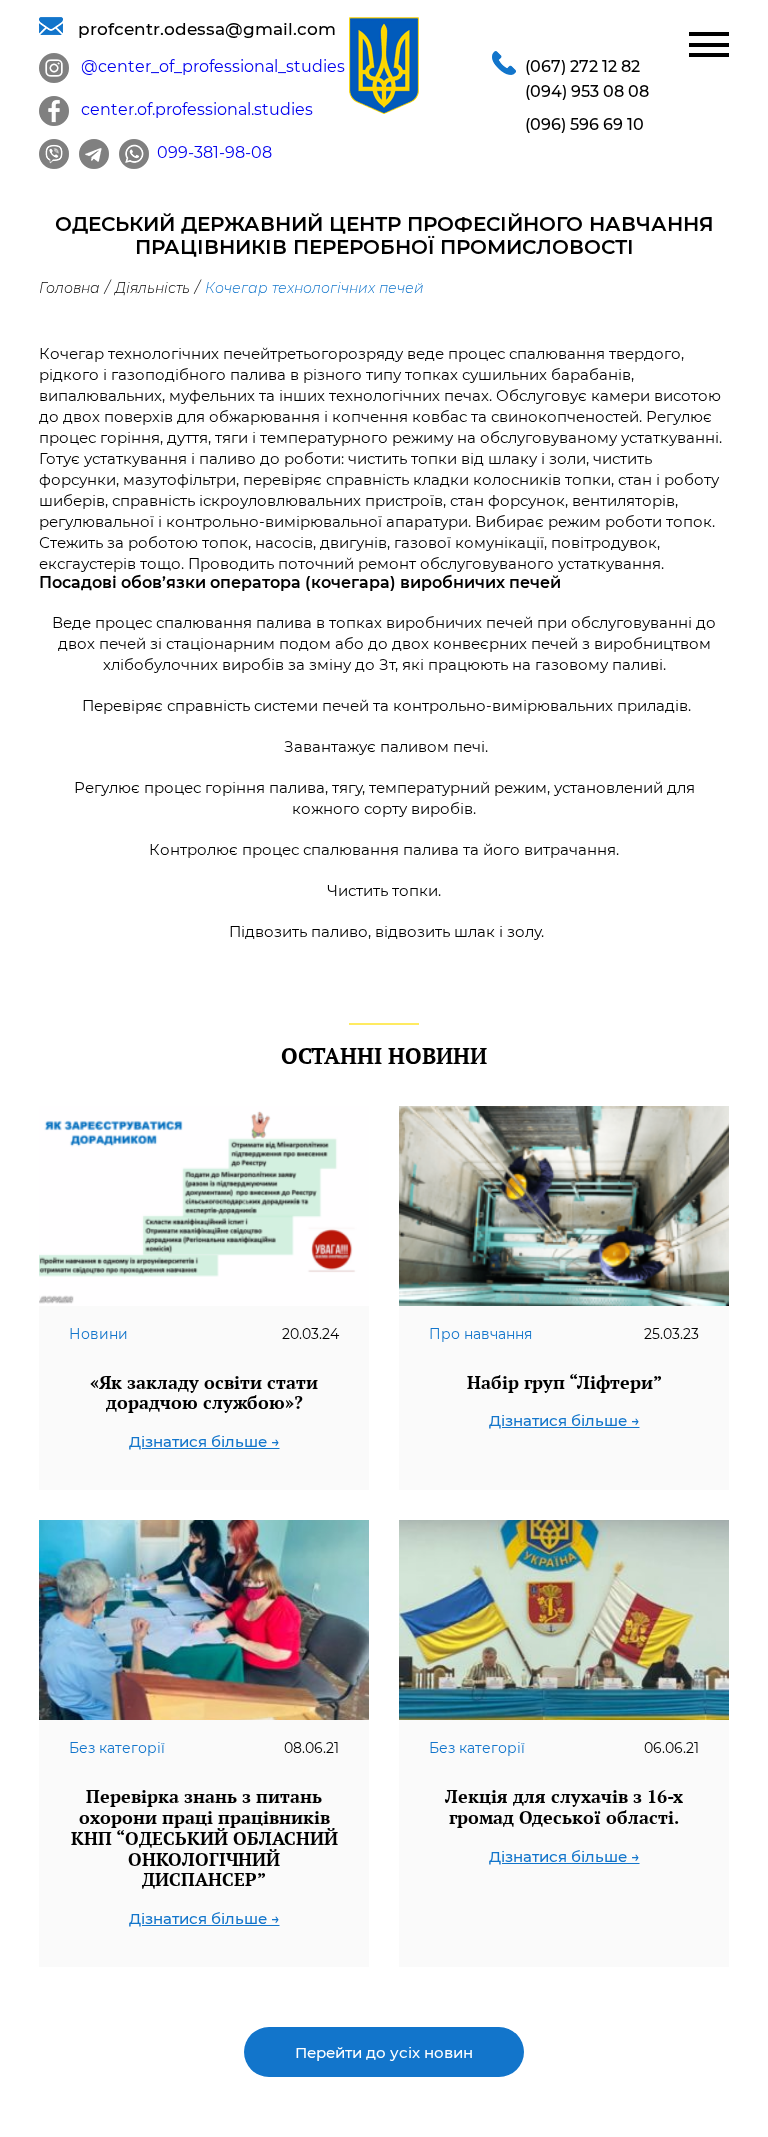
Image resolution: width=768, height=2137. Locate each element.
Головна (69, 288)
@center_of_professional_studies (207, 66)
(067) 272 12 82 (582, 66)
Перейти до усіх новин (384, 2052)
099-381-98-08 (210, 152)
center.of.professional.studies (191, 109)
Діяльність (152, 288)
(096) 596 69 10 (584, 124)
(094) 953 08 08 (587, 91)
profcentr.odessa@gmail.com (199, 29)
